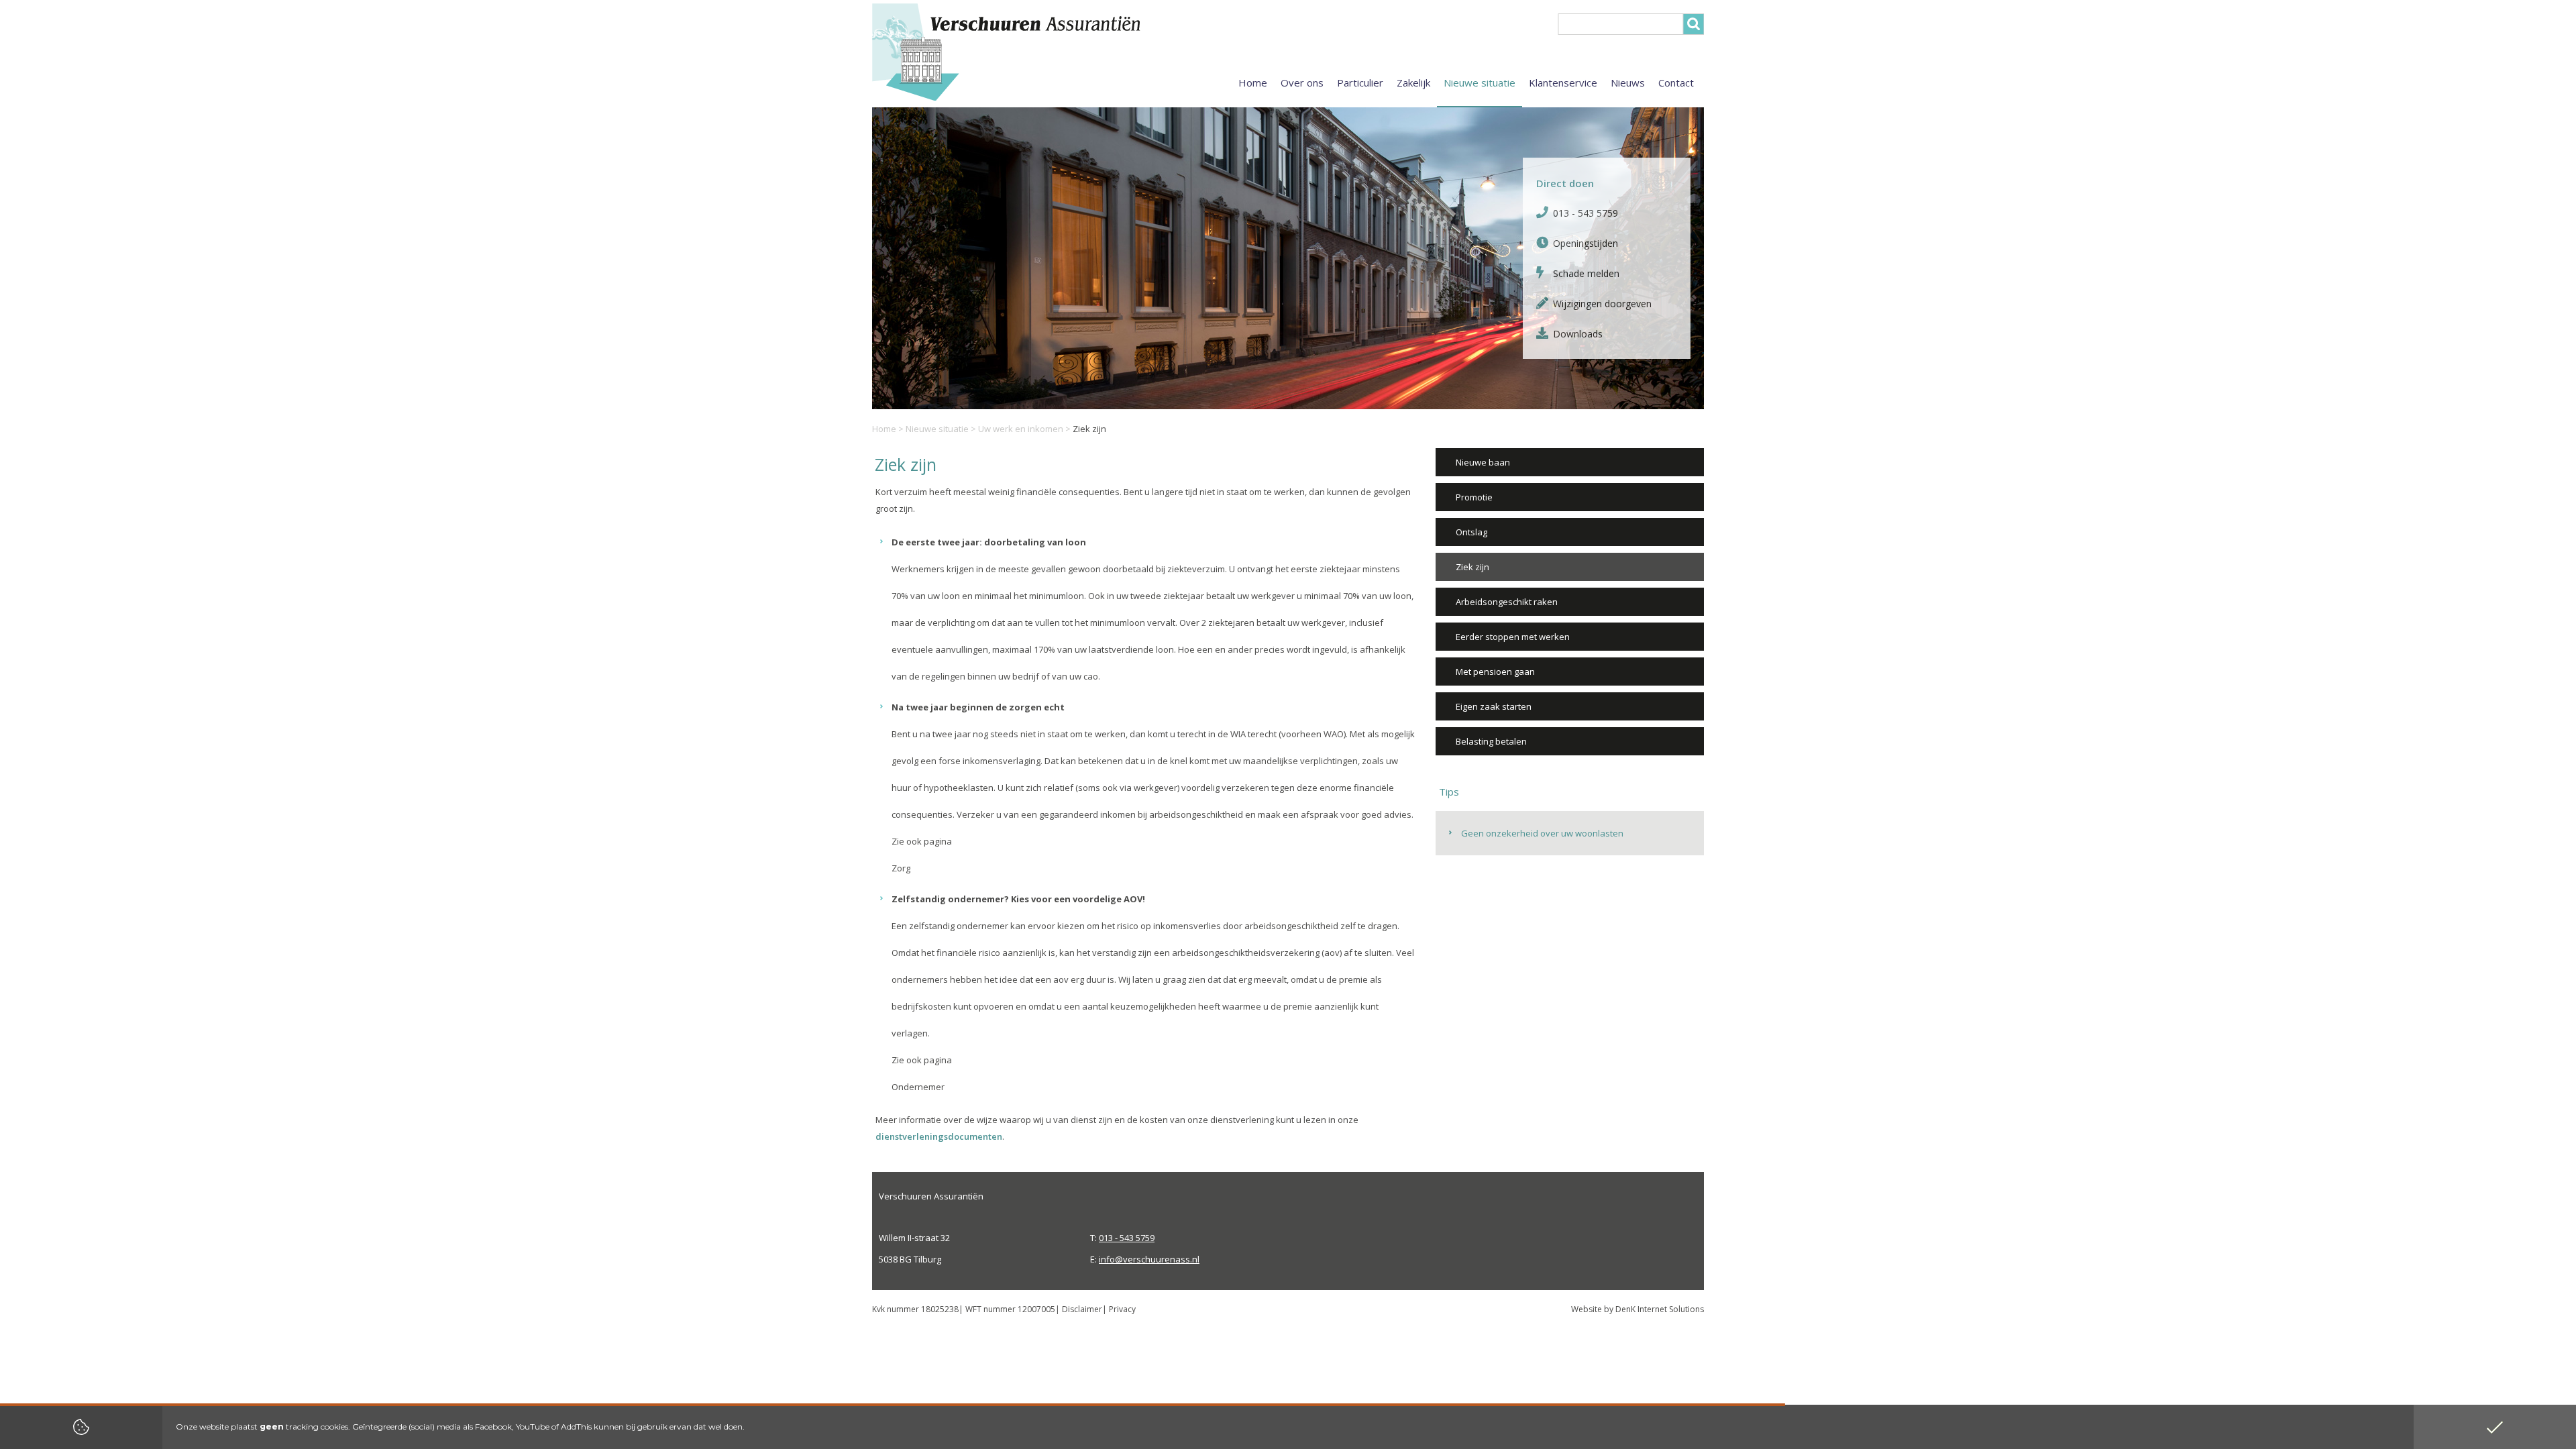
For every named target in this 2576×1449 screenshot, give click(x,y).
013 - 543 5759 (1586, 213)
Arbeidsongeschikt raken (1507, 602)
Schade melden (1586, 273)
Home (884, 429)
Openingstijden (1586, 243)
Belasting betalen (1491, 741)
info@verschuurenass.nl (1149, 1259)
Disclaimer (1082, 1309)
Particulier (1360, 83)
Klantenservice (1563, 83)
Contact (1676, 83)
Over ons (1302, 83)
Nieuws (1628, 83)
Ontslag (1471, 532)
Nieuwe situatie (937, 429)
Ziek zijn (1472, 567)
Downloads (1578, 334)
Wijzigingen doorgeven (1602, 304)
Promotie (1474, 497)
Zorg (901, 868)
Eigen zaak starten (1494, 706)
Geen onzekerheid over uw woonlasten (1542, 833)
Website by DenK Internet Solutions (1638, 1309)
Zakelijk (1413, 83)
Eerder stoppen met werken (1513, 637)
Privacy (1122, 1309)
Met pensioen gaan (1495, 672)
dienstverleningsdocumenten (939, 1136)
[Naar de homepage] (1040, 52)
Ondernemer (918, 1087)
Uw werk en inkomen (1021, 429)
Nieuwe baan (1483, 462)
